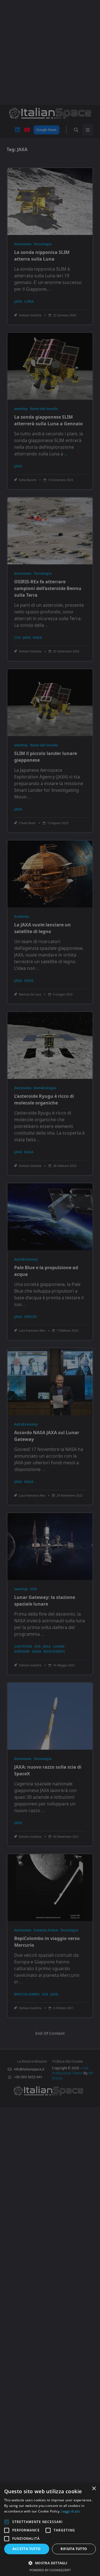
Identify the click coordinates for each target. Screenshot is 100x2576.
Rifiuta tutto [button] (74, 2549)
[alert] (50, 1288)
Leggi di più (71, 2511)
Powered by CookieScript (50, 2570)
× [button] (94, 2489)
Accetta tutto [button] (27, 2549)
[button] (50, 2563)
